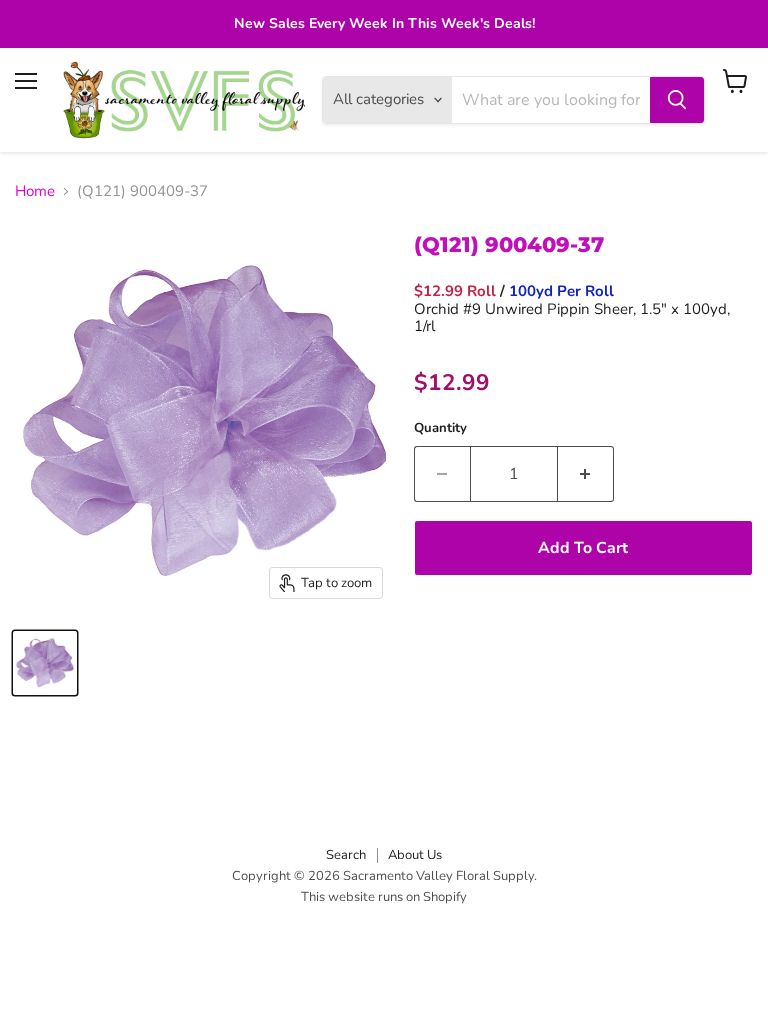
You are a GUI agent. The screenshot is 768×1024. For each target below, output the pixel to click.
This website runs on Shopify (384, 897)
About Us (415, 855)
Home (35, 191)
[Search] (677, 100)
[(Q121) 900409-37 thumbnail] (45, 663)
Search (346, 855)
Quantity (440, 428)
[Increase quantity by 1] (586, 474)
